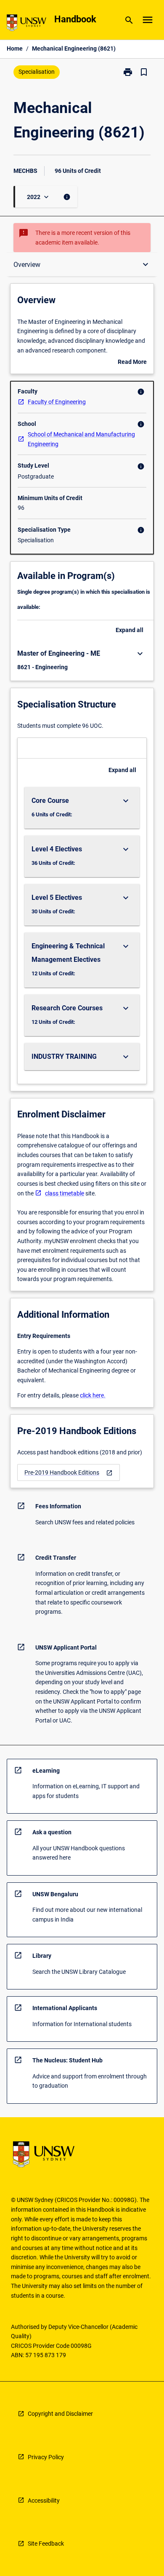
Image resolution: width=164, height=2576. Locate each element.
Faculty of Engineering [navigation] (57, 402)
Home (15, 48)
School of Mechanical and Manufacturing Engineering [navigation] (81, 439)
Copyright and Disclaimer (60, 2414)
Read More (132, 363)
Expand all (130, 630)
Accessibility (44, 2501)
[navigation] (69, 1473)
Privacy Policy (46, 2457)
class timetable (65, 1193)
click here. (93, 1395)
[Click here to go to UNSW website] (26, 24)
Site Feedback (46, 2544)
